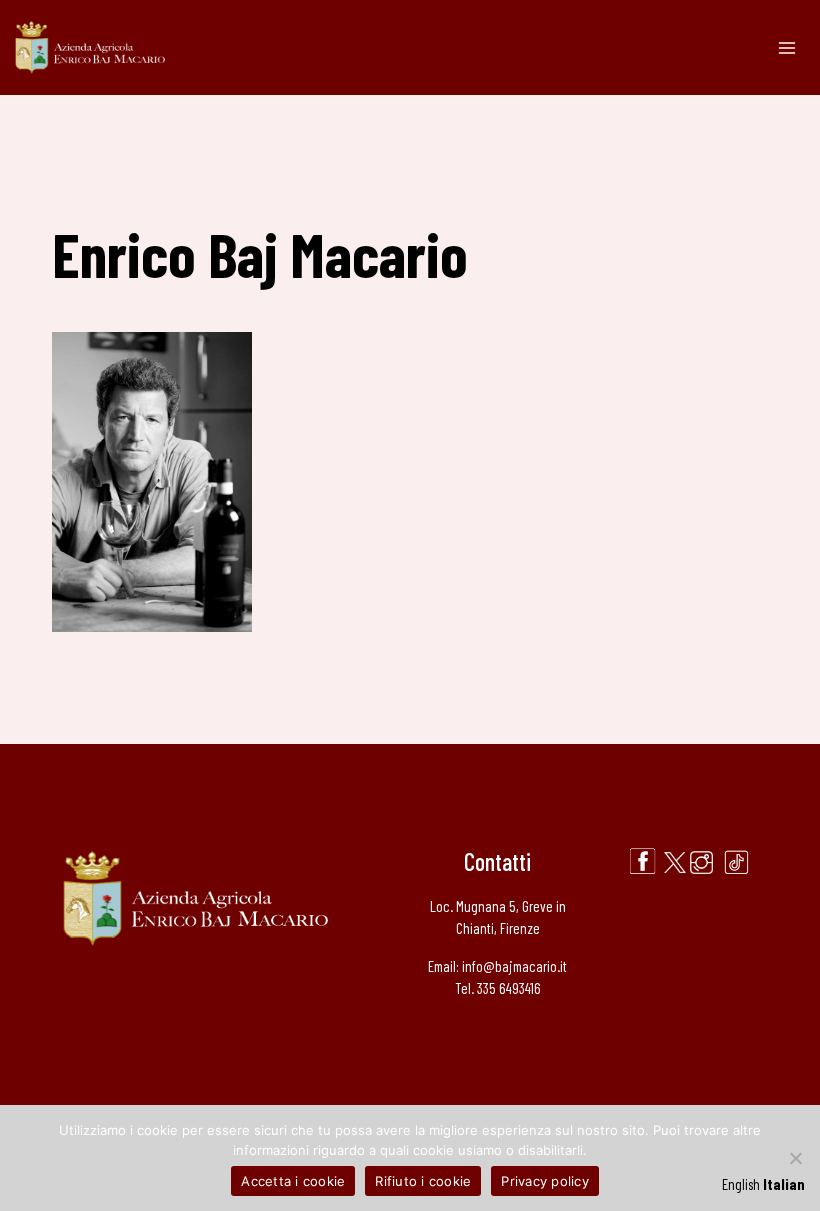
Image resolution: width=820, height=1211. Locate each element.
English (741, 1184)
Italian (784, 1184)
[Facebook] (642, 862)
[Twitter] (675, 862)
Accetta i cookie (293, 1181)
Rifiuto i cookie (423, 1181)
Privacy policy (545, 1181)
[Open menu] (786, 47)
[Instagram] (701, 862)
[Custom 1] (736, 862)
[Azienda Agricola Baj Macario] (90, 48)
